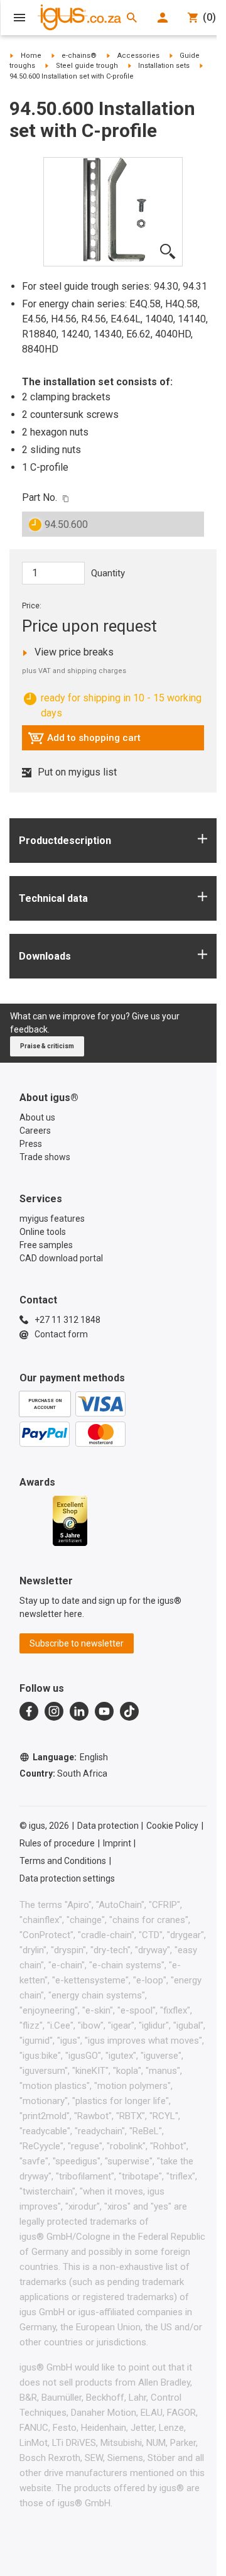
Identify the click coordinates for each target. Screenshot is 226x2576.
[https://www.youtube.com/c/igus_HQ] (104, 1711)
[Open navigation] (19, 18)
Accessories (138, 56)
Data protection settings (67, 1878)
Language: (70, 1757)
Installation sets (164, 66)
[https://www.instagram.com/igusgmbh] (54, 1711)
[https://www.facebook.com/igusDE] (29, 1711)
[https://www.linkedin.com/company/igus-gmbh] (79, 1711)
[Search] (132, 18)
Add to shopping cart (84, 741)
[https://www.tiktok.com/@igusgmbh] (129, 1711)
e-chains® (79, 56)
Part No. (40, 497)
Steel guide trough (87, 66)
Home (31, 56)
